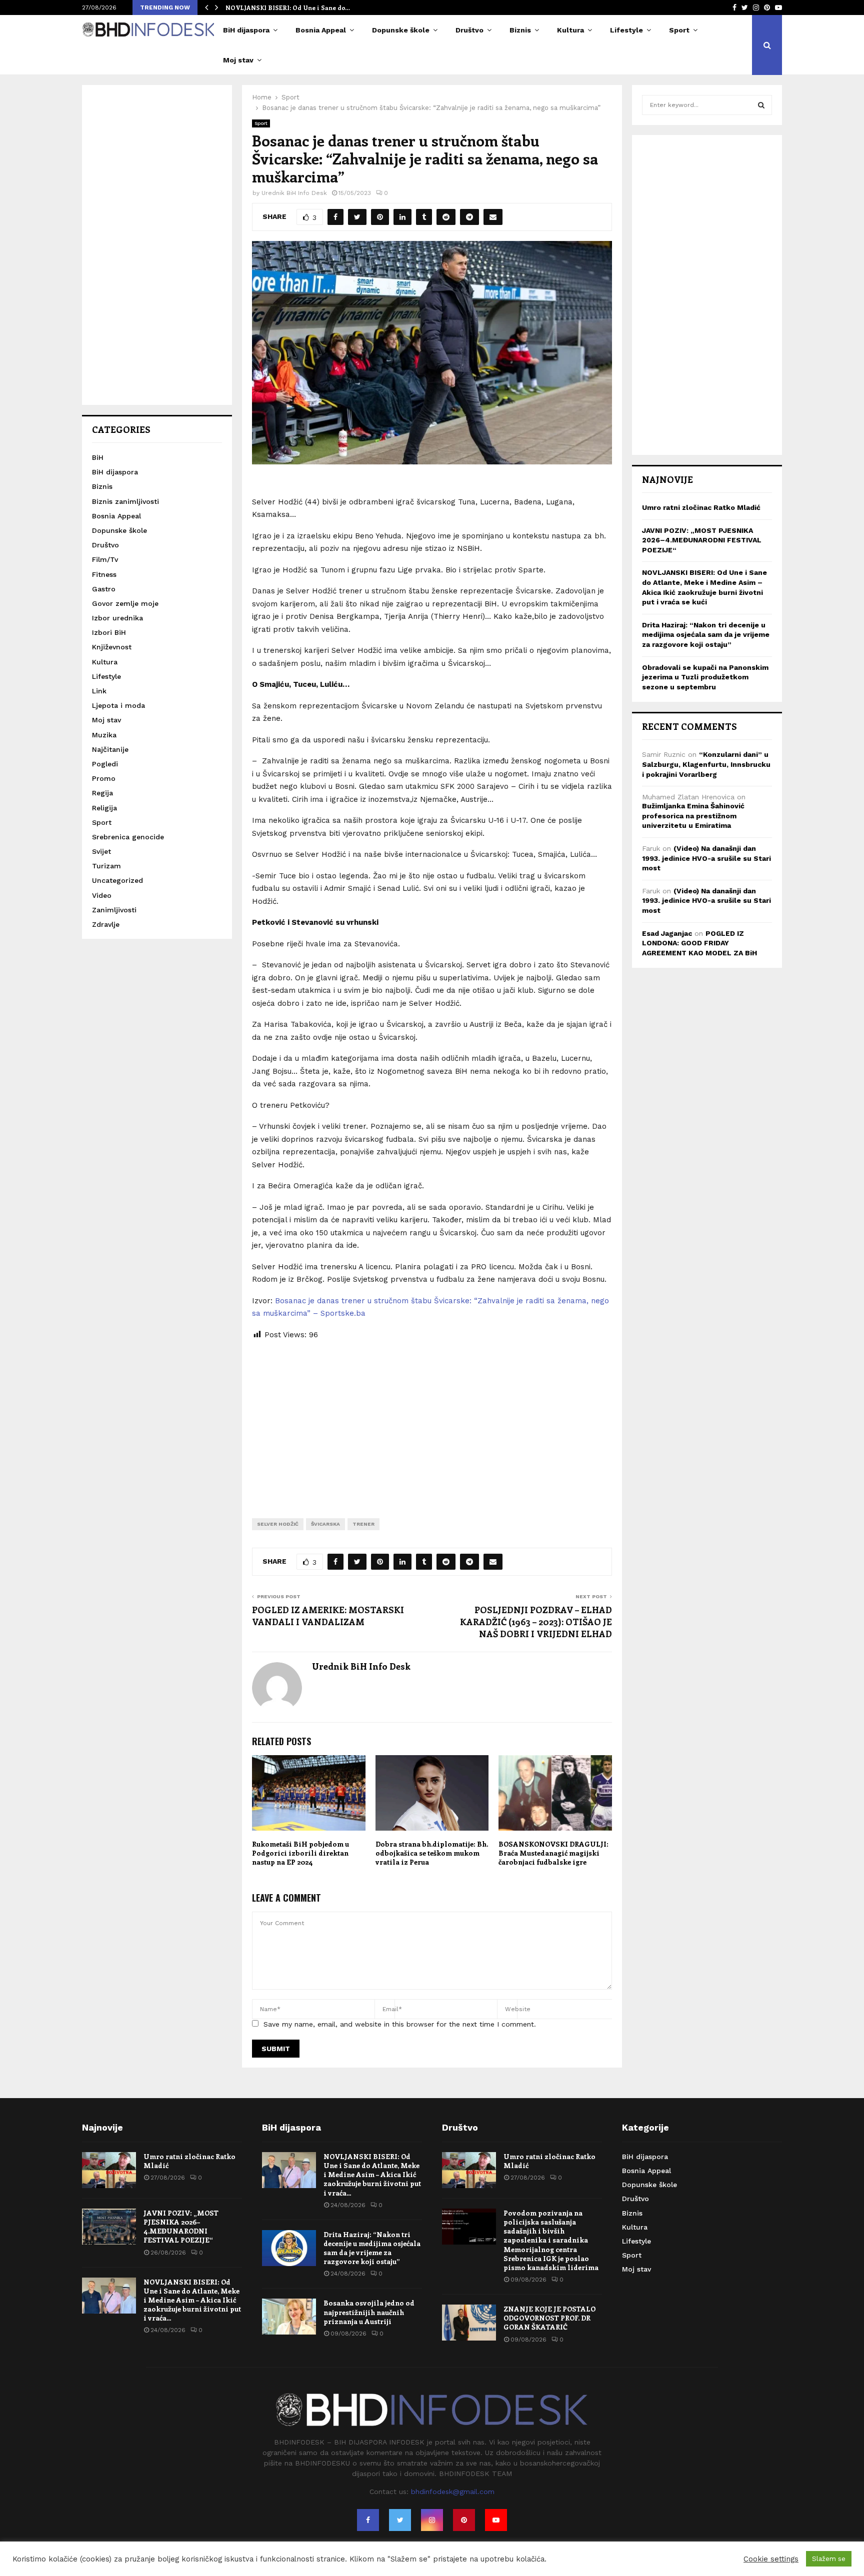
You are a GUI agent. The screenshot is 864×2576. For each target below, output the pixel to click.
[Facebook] (368, 2520)
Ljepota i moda (118, 705)
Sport (679, 30)
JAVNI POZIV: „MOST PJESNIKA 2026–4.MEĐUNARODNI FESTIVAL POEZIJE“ (702, 540)
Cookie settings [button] (771, 2559)
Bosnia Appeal (321, 30)
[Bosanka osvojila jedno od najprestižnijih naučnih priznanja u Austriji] (289, 2317)
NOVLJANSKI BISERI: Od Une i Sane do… (288, 7)
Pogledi (105, 764)
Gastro (104, 589)
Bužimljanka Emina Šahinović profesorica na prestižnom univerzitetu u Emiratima (693, 816)
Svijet (101, 851)
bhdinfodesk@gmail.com (453, 2492)
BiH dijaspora (246, 30)
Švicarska (325, 1524)
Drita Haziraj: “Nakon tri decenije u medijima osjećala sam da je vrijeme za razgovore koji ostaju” (706, 635)
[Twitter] (400, 2520)
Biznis (520, 30)
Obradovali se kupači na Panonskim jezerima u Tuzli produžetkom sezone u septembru (705, 677)
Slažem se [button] (829, 2559)
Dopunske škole (401, 30)
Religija (104, 808)
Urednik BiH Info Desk (294, 193)
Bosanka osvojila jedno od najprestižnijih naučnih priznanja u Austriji (369, 2312)
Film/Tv (105, 559)
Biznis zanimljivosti (125, 501)
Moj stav (238, 60)
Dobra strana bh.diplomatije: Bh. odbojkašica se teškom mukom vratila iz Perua (432, 1853)
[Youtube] (496, 2520)
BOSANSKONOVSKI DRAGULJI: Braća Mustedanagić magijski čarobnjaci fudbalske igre (553, 1853)
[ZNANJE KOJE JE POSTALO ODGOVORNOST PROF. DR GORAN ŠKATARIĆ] (469, 2323)
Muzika (104, 735)
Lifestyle (626, 30)
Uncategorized (117, 880)
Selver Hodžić (278, 1524)
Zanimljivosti (114, 910)
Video (102, 895)
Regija (102, 793)
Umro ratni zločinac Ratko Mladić (701, 507)
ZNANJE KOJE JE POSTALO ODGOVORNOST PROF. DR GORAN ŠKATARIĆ (549, 2318)
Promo (104, 778)
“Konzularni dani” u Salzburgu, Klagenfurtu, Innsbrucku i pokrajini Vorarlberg (706, 764)
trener (363, 1524)
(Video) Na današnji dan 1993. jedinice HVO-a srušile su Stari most (706, 858)
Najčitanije (110, 749)
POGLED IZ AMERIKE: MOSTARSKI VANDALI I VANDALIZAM (328, 1616)
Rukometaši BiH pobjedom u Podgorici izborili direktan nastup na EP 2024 (300, 1853)
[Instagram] (432, 2520)
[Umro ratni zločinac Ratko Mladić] (109, 2170)
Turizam (106, 866)
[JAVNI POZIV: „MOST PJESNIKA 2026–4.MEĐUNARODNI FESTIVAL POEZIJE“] (109, 2227)
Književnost (112, 647)
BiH (98, 457)
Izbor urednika (117, 618)
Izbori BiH (109, 632)
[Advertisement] (432, 1421)
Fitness (104, 574)
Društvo (469, 30)
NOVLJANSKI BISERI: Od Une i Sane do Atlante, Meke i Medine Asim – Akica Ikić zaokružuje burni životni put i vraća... (192, 2300)
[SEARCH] (761, 105)
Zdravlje (106, 924)
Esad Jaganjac (667, 933)
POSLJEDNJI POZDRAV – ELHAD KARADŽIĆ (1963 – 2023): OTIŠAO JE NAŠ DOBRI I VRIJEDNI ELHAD (536, 1622)
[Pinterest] (464, 2520)
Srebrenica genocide (128, 837)
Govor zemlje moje (125, 603)
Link (99, 691)
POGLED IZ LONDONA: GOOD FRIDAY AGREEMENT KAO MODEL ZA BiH (699, 943)
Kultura (570, 30)
